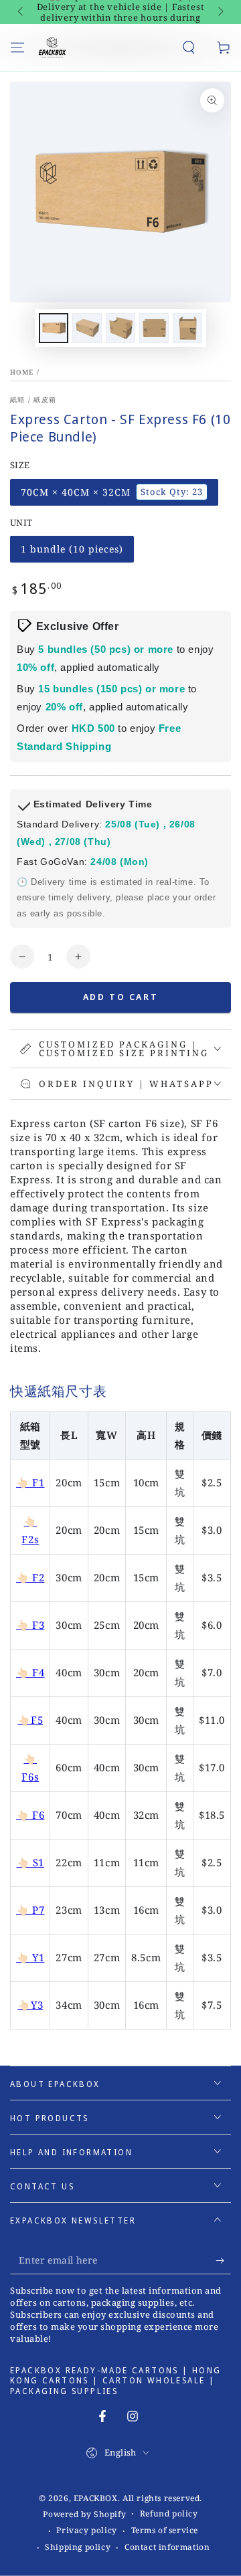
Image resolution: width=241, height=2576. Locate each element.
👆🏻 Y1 (30, 1957)
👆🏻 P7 (30, 1910)
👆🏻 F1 (30, 1482)
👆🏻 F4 (30, 1672)
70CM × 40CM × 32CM (111, 496)
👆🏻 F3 (30, 1625)
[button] (189, 47)
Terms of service (165, 2531)
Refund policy (169, 2514)
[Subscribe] (223, 2261)
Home (22, 372)
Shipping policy (78, 2547)
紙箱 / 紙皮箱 (33, 399)
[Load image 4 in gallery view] (154, 328)
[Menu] (17, 47)
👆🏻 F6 (30, 1815)
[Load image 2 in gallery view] (87, 328)
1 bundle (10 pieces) (72, 553)
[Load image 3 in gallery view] (120, 328)
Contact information (167, 2547)
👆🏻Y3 (30, 2005)
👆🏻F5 (30, 1720)
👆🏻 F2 (30, 1577)
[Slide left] (21, 12)
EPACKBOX (96, 2498)
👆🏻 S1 (30, 1862)
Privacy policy (86, 2531)
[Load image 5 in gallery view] (187, 328)
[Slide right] (220, 12)
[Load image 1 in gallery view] (54, 328)
